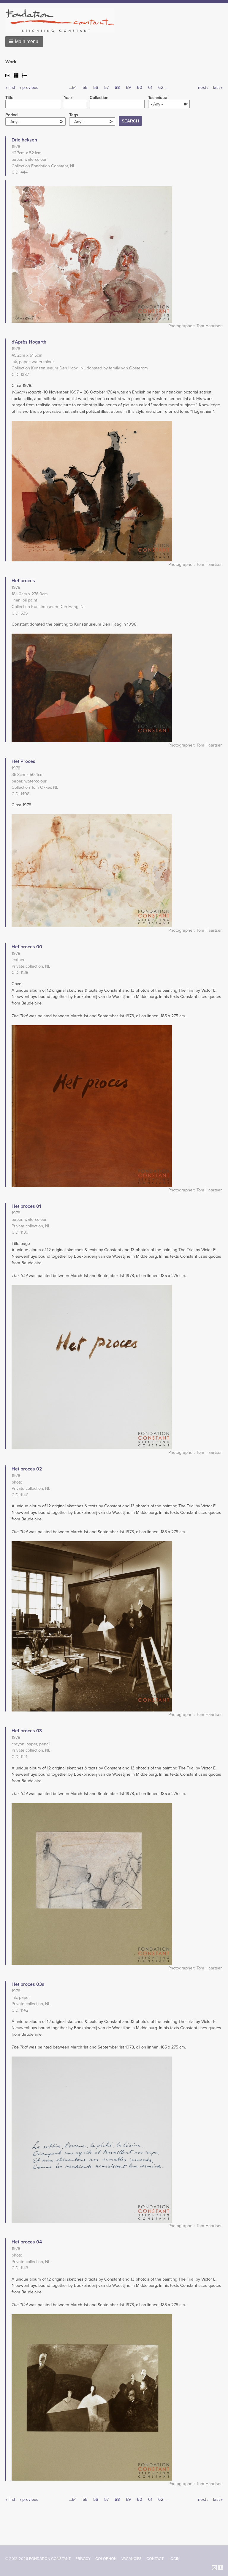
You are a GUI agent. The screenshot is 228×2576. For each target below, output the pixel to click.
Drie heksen (24, 140)
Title (9, 98)
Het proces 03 (27, 1731)
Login (174, 2559)
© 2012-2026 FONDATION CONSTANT (38, 2559)
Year (68, 98)
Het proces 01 (26, 1206)
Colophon (106, 2559)
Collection (99, 98)
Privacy (83, 2559)
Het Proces (23, 761)
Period (11, 115)
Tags (74, 115)
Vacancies (132, 2559)
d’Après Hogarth (29, 342)
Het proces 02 (27, 1469)
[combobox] (169, 104)
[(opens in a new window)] (214, 2567)
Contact (155, 2559)
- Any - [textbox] (157, 104)
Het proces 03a (28, 1984)
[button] (24, 42)
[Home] (62, 20)
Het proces (23, 581)
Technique (158, 98)
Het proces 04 (27, 2242)
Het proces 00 (27, 947)
